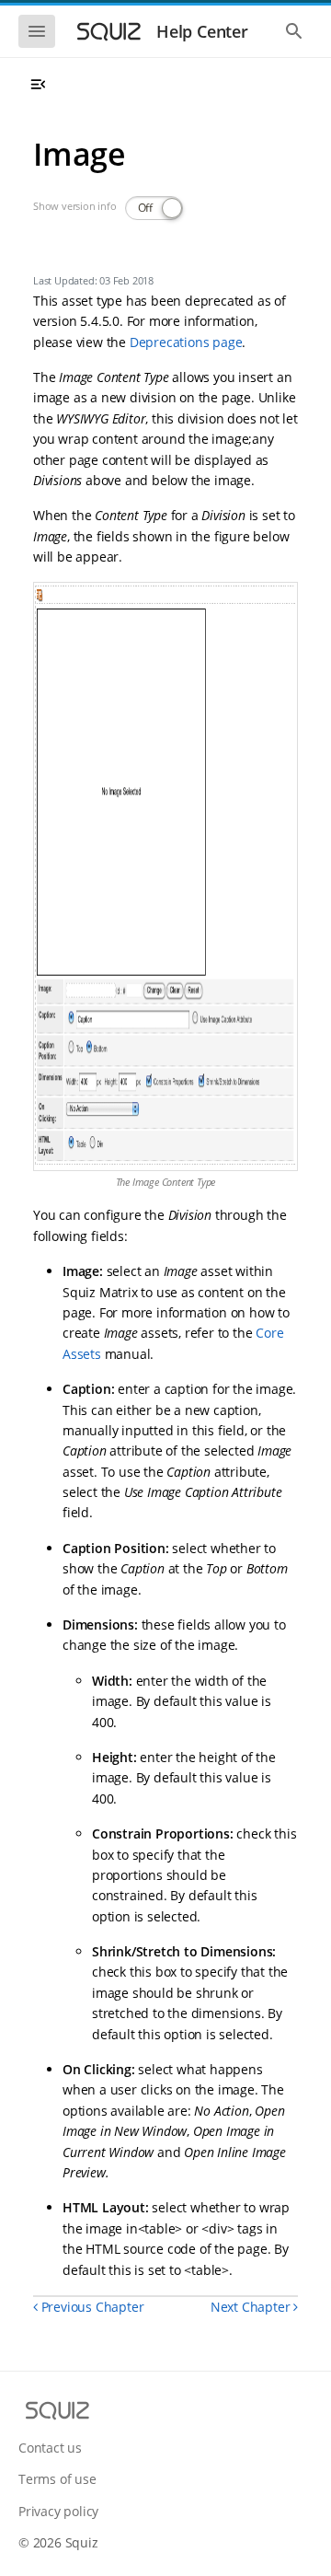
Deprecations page (186, 342)
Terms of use (57, 2479)
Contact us (50, 2448)
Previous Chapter (91, 2307)
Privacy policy (58, 2511)
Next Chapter (252, 2307)
